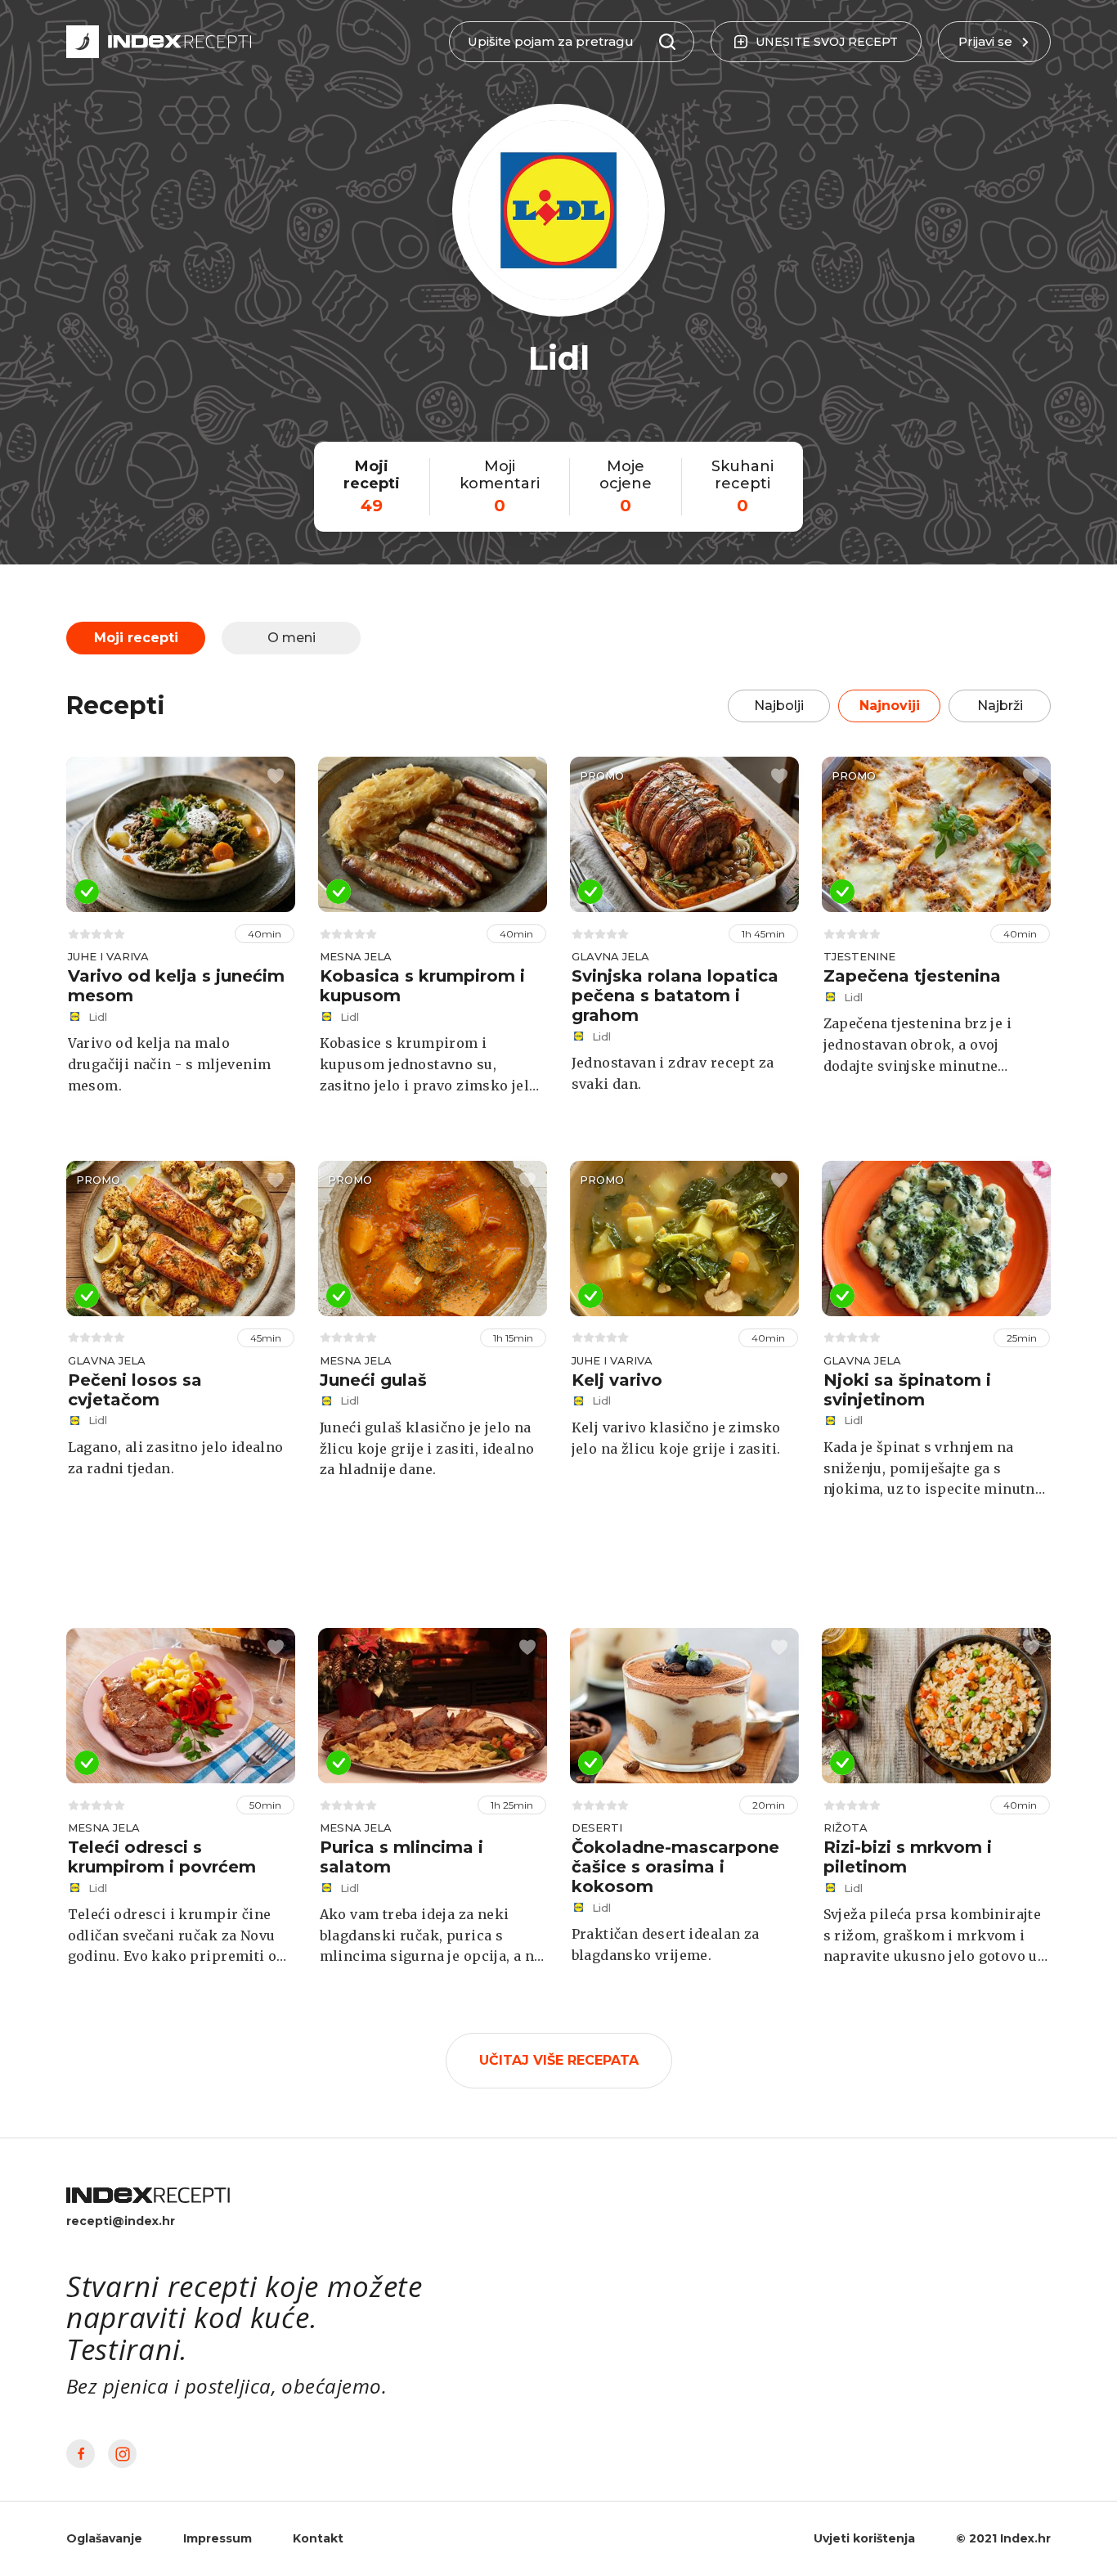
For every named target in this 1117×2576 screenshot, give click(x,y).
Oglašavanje (104, 2538)
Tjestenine (859, 956)
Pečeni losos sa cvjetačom (135, 1390)
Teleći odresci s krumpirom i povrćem (162, 1857)
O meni (292, 638)
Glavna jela (610, 956)
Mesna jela (356, 956)
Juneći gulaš (373, 1380)
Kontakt (318, 2538)
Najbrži (1000, 706)
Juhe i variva (108, 956)
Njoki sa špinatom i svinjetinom (907, 1390)
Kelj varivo (617, 1380)
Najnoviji (890, 706)
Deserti (597, 1827)
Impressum (218, 2538)
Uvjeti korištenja (864, 2538)
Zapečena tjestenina (912, 976)
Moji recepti (136, 638)
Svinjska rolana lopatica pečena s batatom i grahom (675, 996)
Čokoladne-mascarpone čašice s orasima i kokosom (675, 1867)
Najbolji (779, 706)
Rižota (846, 1827)
